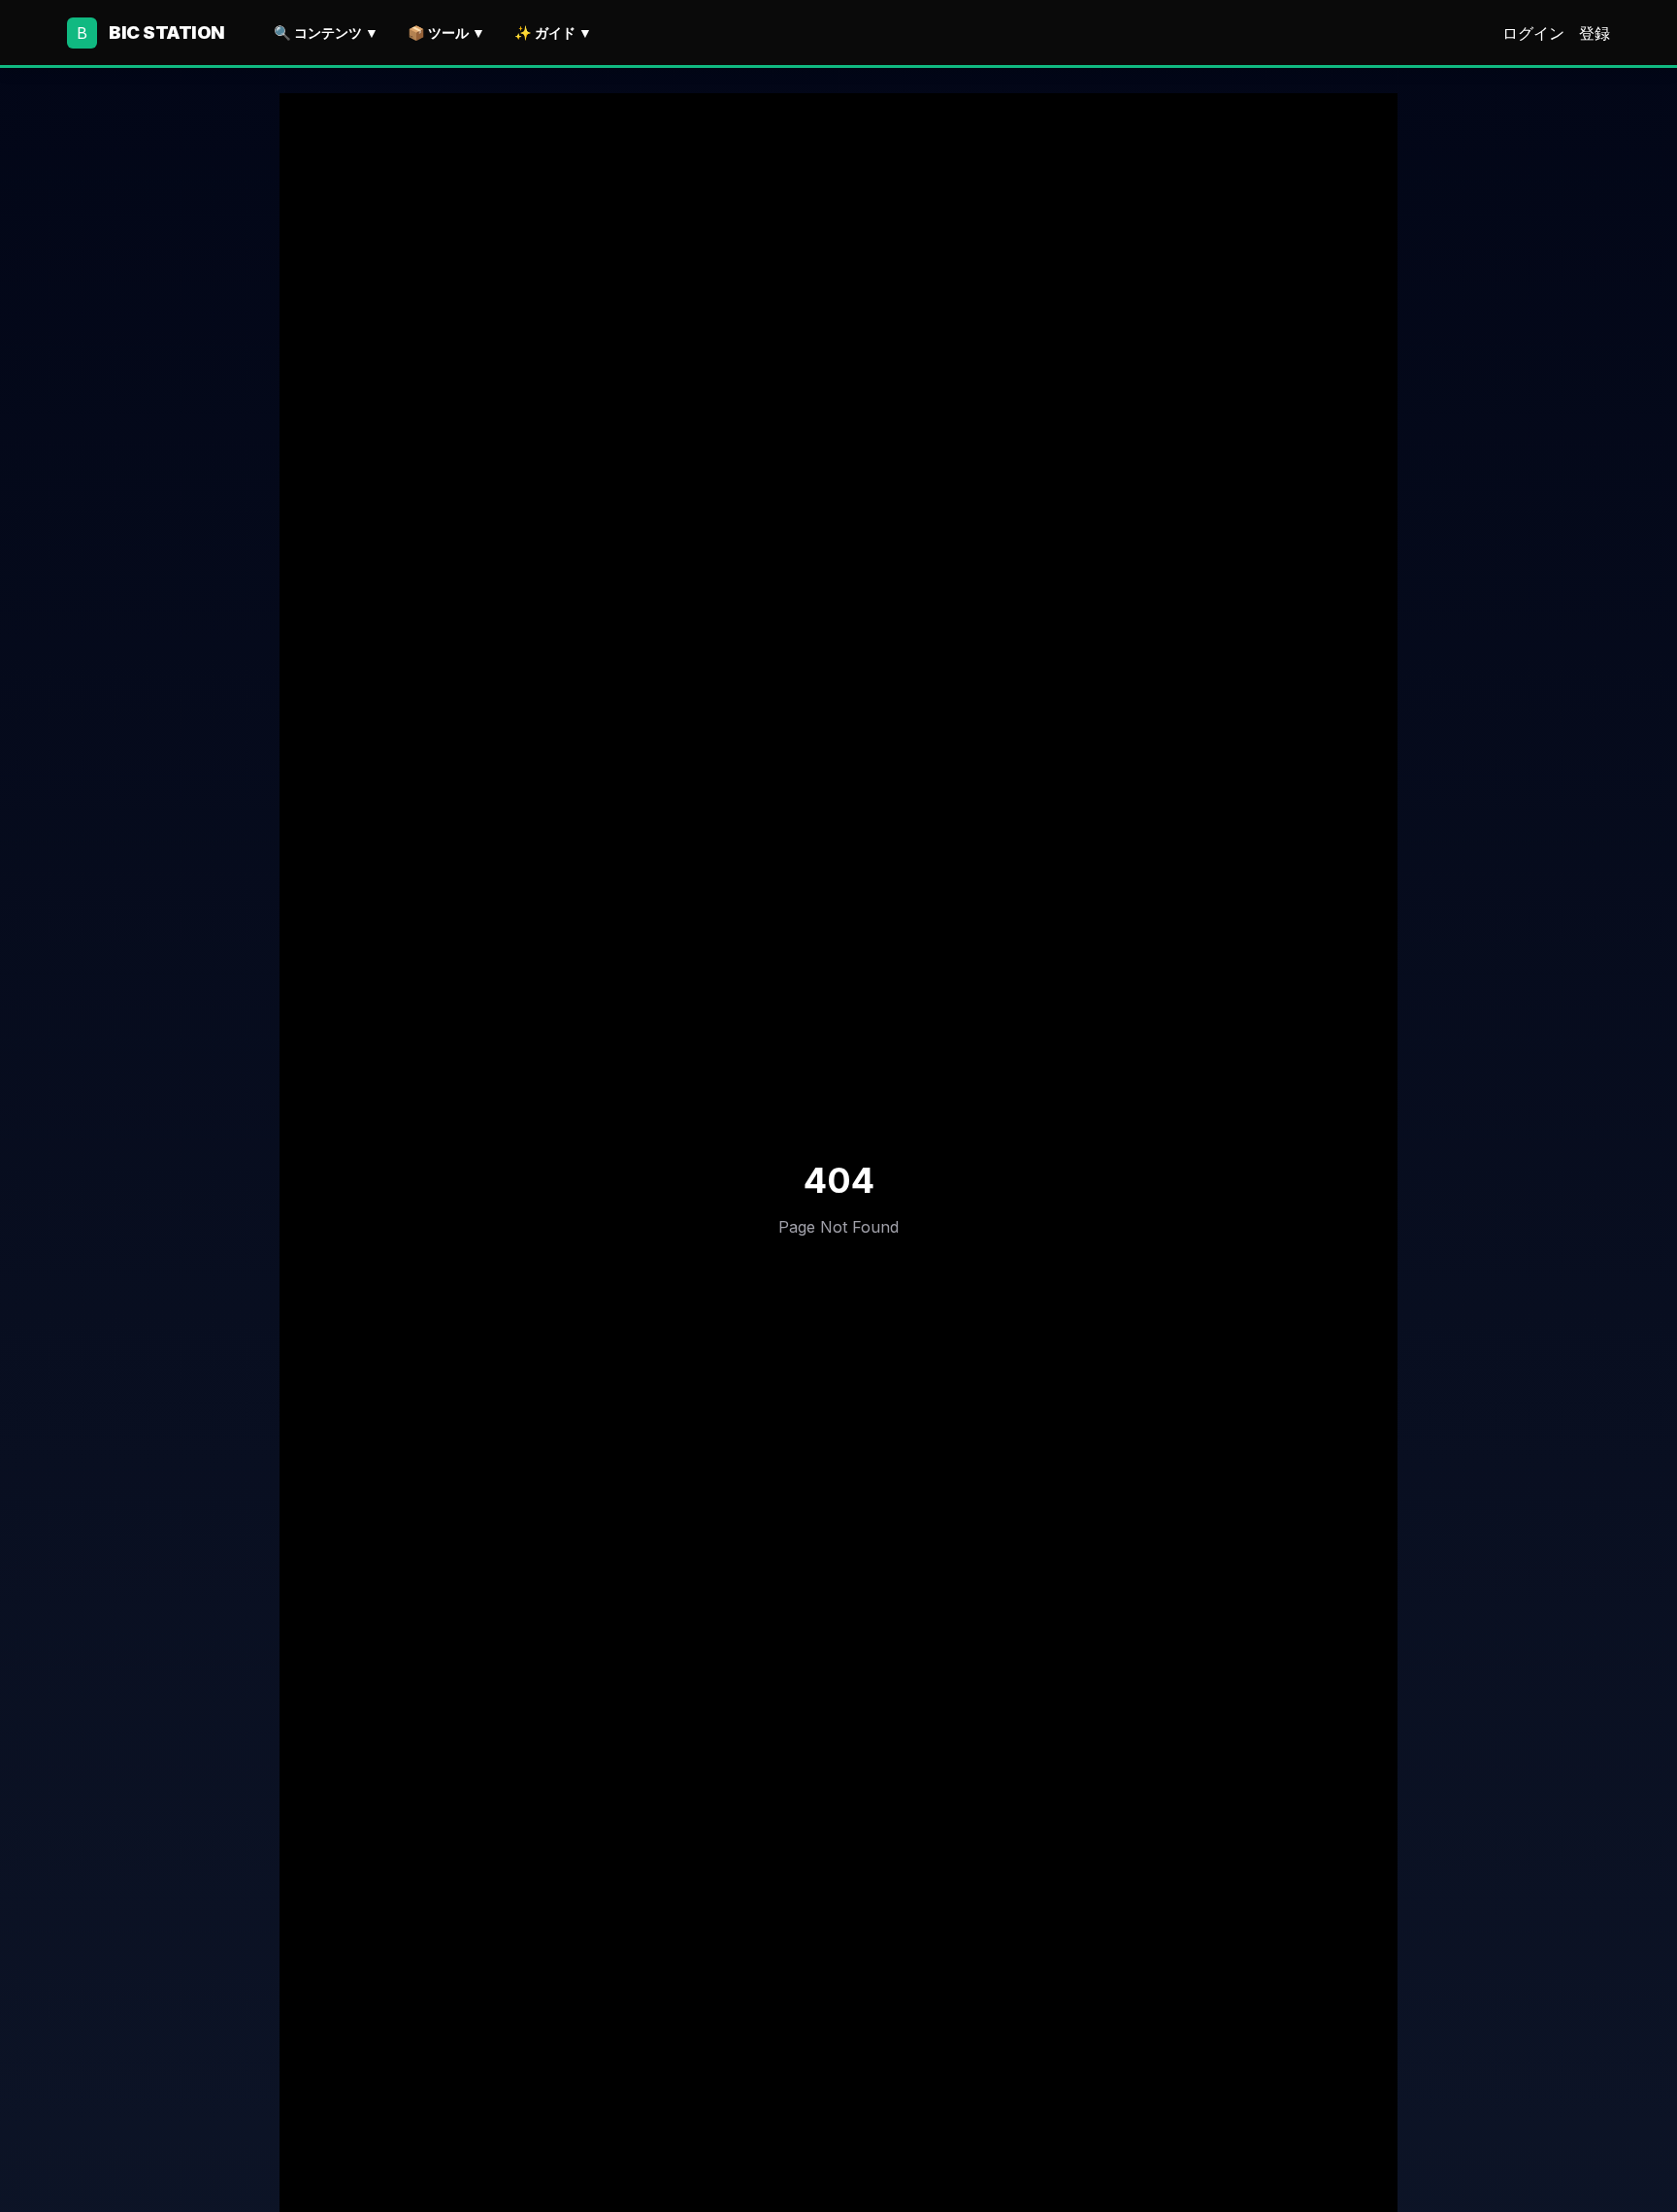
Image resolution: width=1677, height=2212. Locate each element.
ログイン (1533, 33)
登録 (1595, 33)
